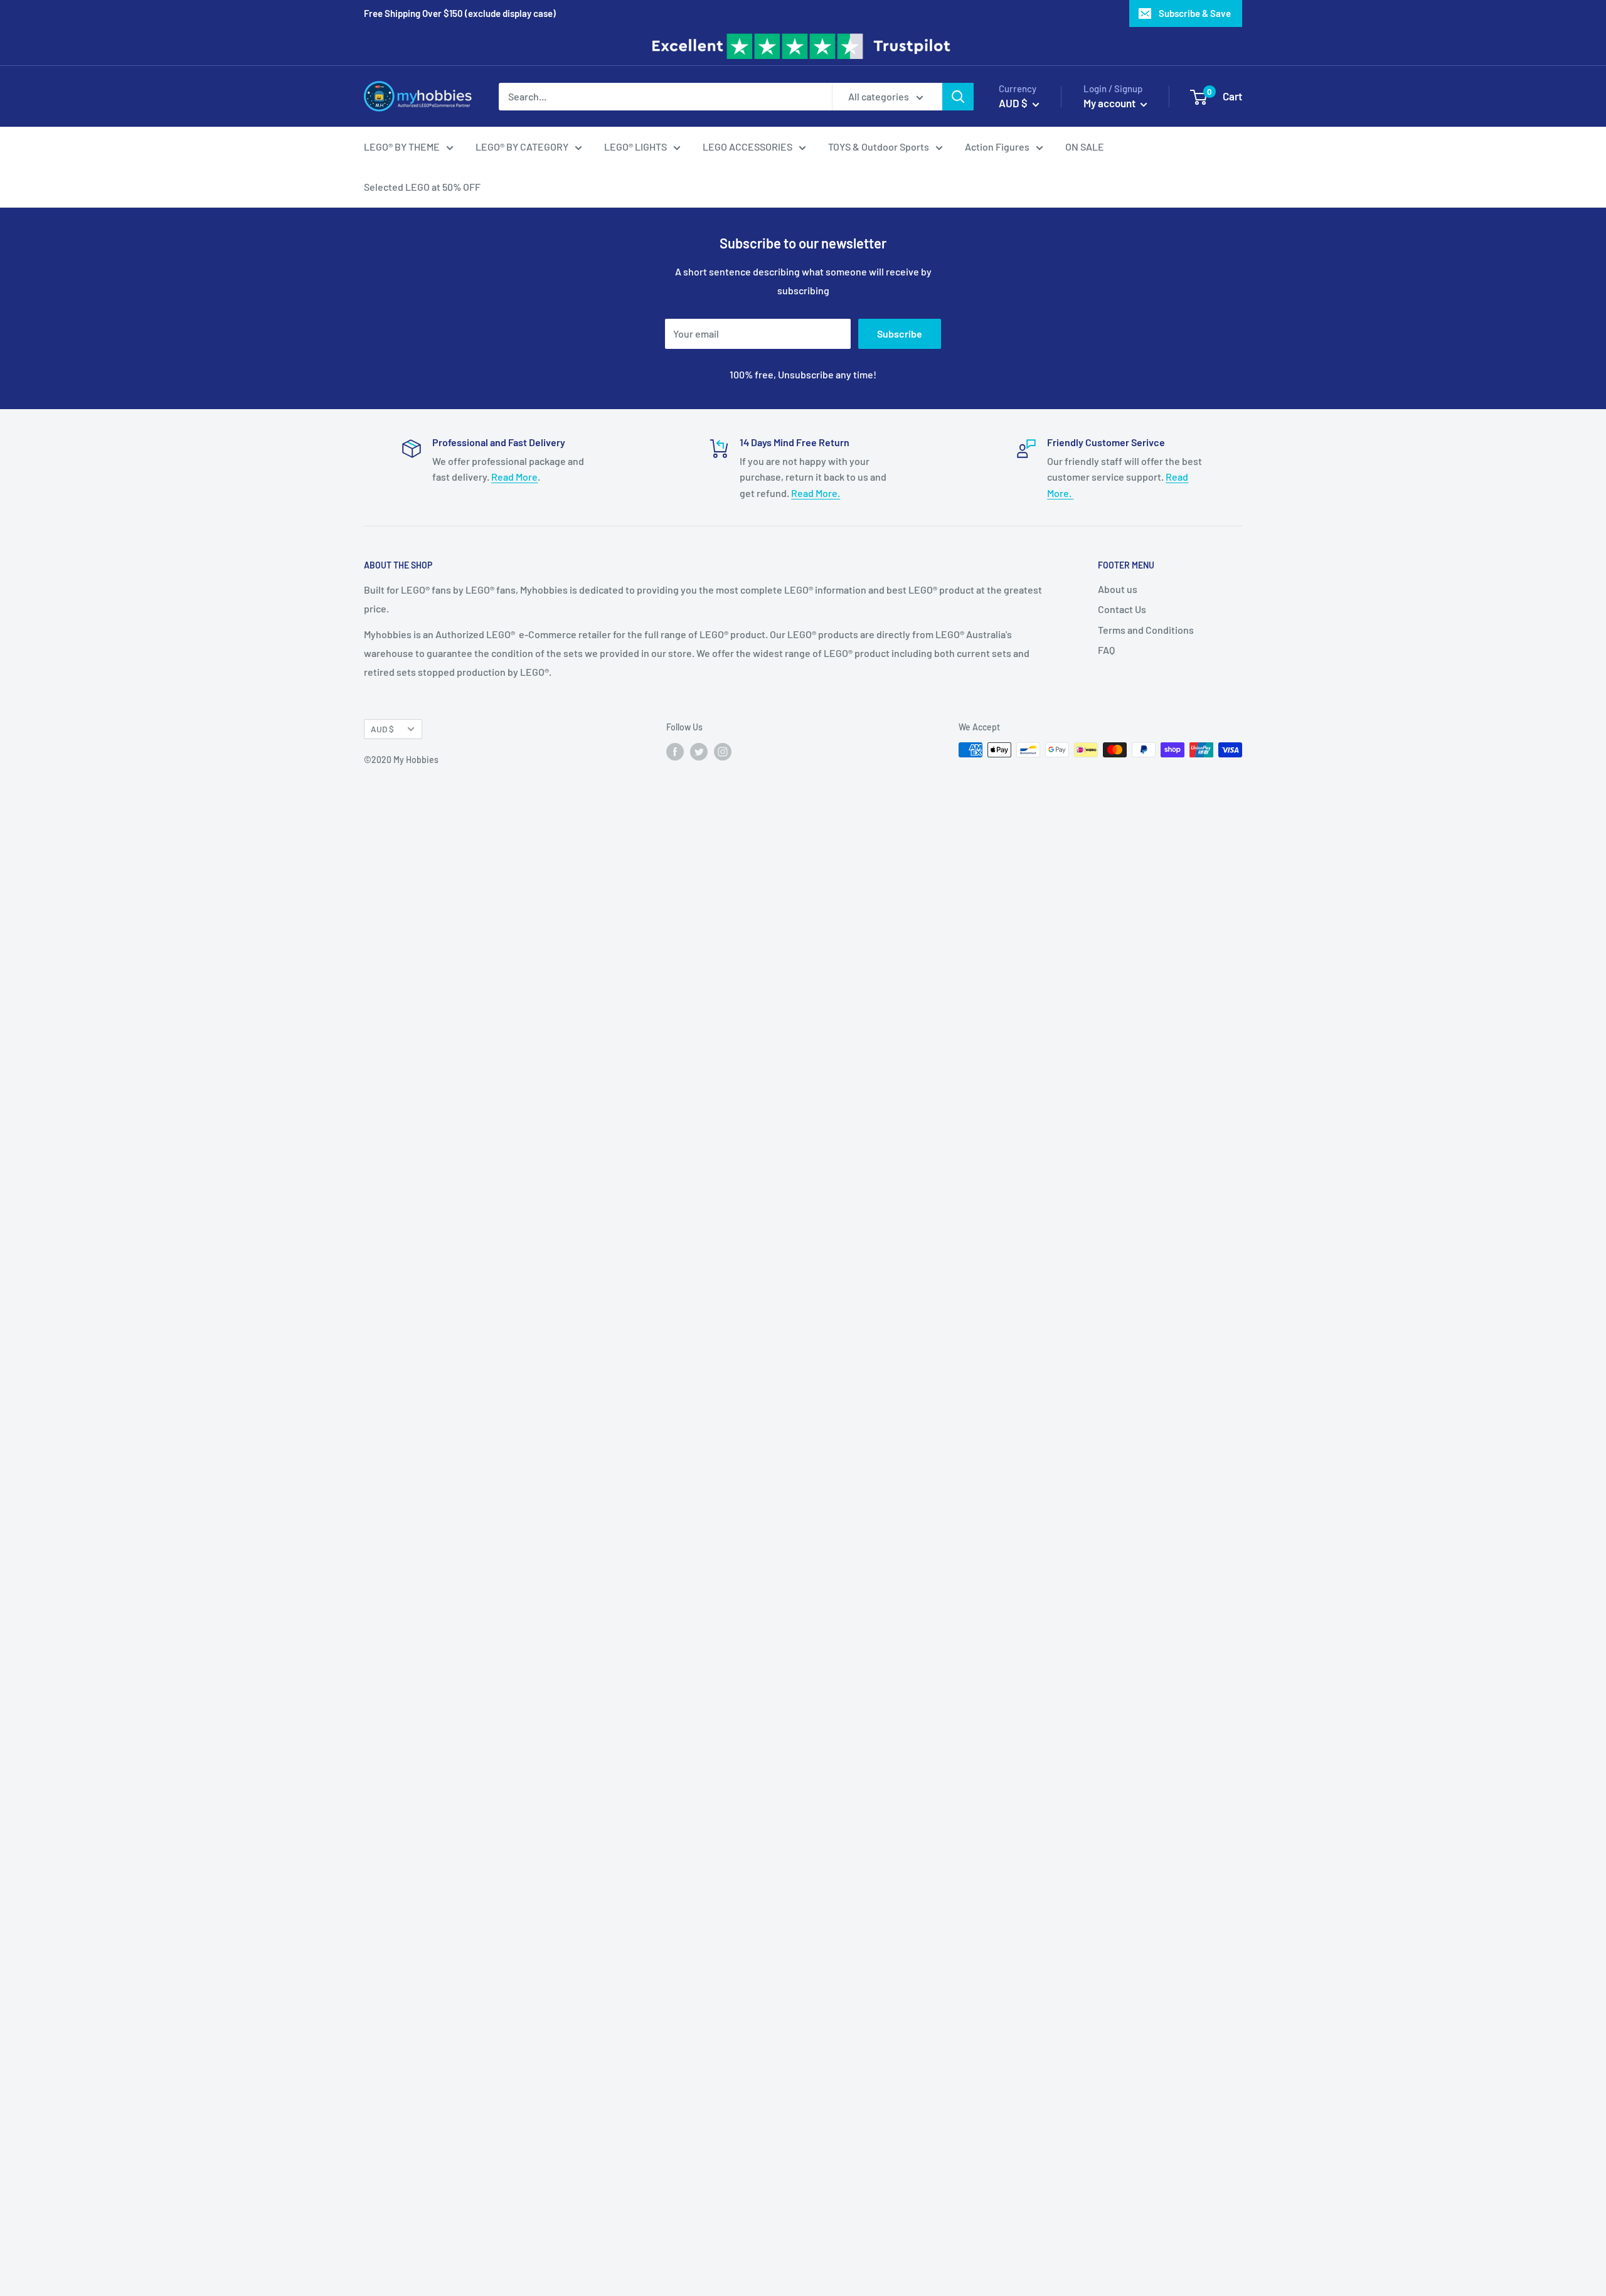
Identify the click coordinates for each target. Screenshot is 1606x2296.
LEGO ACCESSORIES (747, 147)
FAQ (1106, 650)
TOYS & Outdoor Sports (879, 147)
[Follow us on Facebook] (675, 751)
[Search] (958, 97)
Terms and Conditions (1146, 630)
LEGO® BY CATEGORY (522, 147)
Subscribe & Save (1195, 13)
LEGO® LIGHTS (635, 147)
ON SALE (1085, 147)
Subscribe (900, 334)
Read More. (816, 493)
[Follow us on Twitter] (699, 751)
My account (1110, 103)
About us (1118, 589)
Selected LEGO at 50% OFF (422, 187)
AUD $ (382, 729)
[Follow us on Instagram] (723, 751)
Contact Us (1122, 609)
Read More (514, 477)
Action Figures (997, 147)
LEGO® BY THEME (402, 147)
